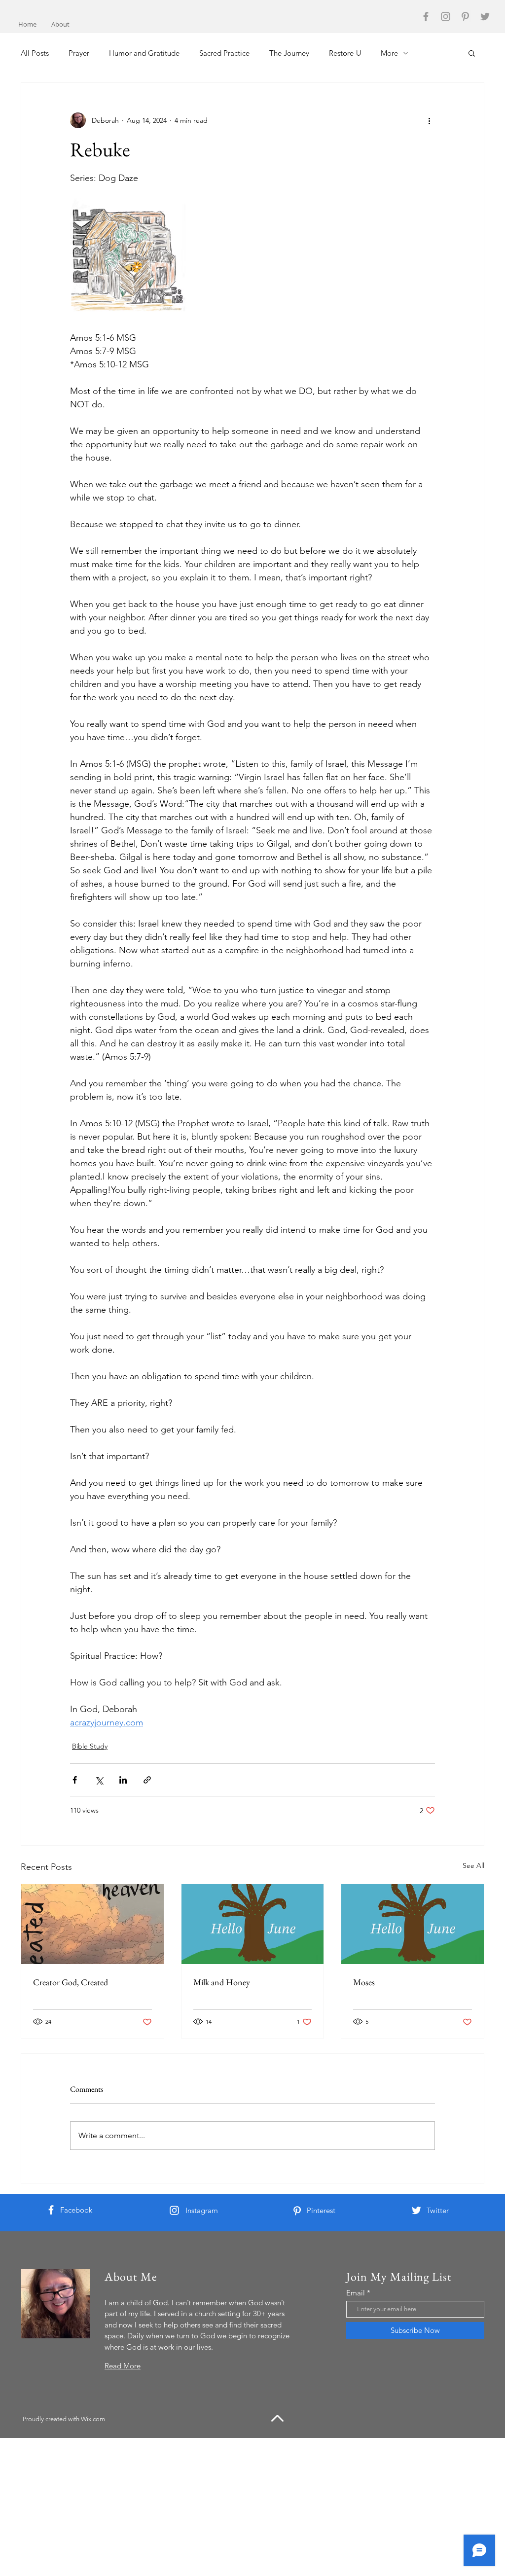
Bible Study (90, 1746)
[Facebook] (426, 17)
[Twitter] (485, 17)
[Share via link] (147, 1780)
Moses (364, 1982)
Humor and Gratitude (144, 53)
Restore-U (345, 53)
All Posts (35, 53)
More (389, 53)
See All (473, 1865)
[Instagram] (446, 17)
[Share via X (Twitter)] (99, 1780)
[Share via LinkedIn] (123, 1780)
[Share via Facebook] (75, 1780)
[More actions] (429, 120)
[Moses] (413, 1924)
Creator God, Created (71, 1982)
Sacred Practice (224, 53)
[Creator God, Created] (92, 1924)
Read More (123, 2366)
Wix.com (93, 2419)
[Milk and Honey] (253, 1924)
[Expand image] (130, 258)
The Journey (289, 53)
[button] (472, 53)
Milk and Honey (222, 1982)
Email (356, 2293)
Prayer (79, 53)
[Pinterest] (465, 17)
